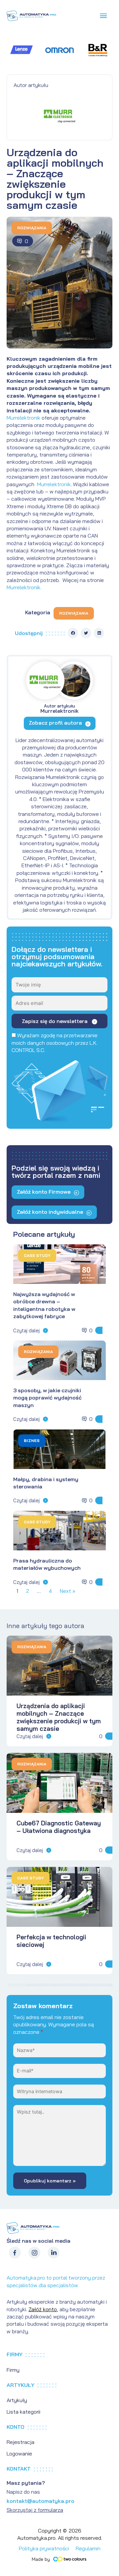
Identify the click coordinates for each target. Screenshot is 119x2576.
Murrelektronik (24, 418)
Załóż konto (43, 2309)
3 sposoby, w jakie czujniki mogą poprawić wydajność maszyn (47, 1398)
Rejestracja (20, 2442)
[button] (73, 633)
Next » (68, 1591)
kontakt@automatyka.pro (40, 2501)
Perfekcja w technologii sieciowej (51, 1941)
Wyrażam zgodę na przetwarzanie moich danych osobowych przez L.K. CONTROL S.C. (55, 1043)
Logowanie (19, 2453)
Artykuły (17, 2400)
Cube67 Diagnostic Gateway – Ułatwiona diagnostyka (59, 1827)
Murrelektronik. (24, 587)
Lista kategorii (23, 2412)
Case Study (37, 1255)
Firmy (13, 2370)
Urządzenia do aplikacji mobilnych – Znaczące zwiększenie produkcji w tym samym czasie (59, 1717)
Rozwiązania (32, 228)
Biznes (32, 1440)
